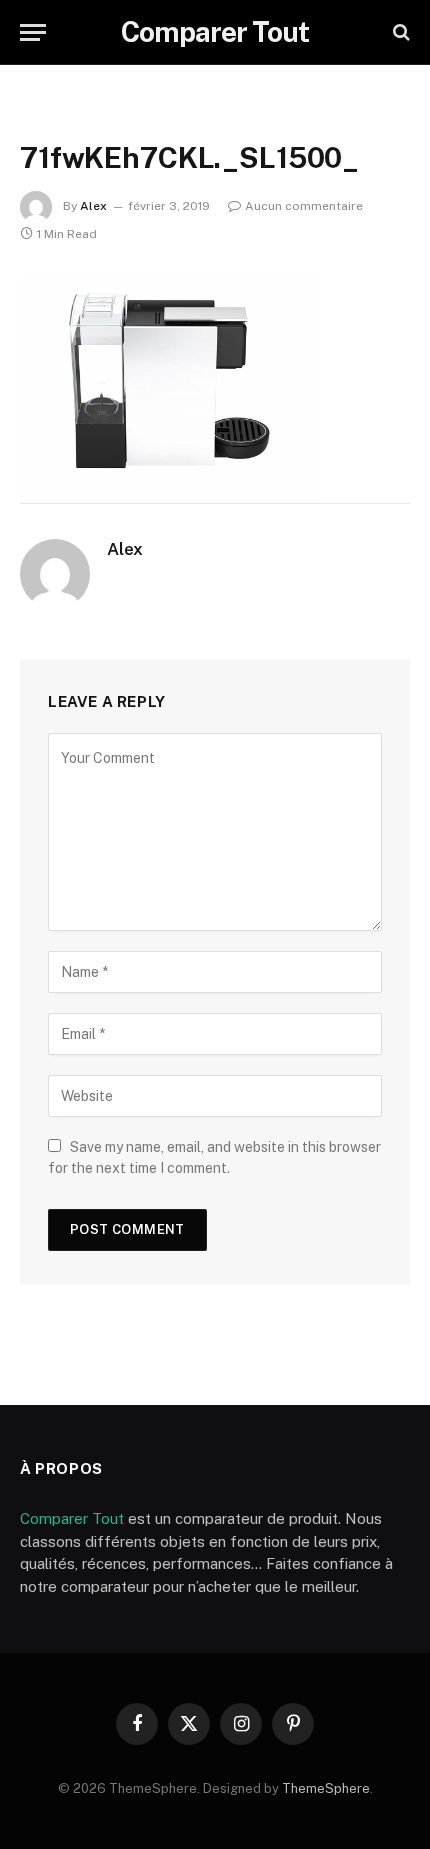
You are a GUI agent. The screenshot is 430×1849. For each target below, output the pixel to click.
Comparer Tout (72, 1518)
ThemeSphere (326, 1788)
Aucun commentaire (304, 206)
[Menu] (33, 32)
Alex (93, 206)
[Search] (399, 32)
